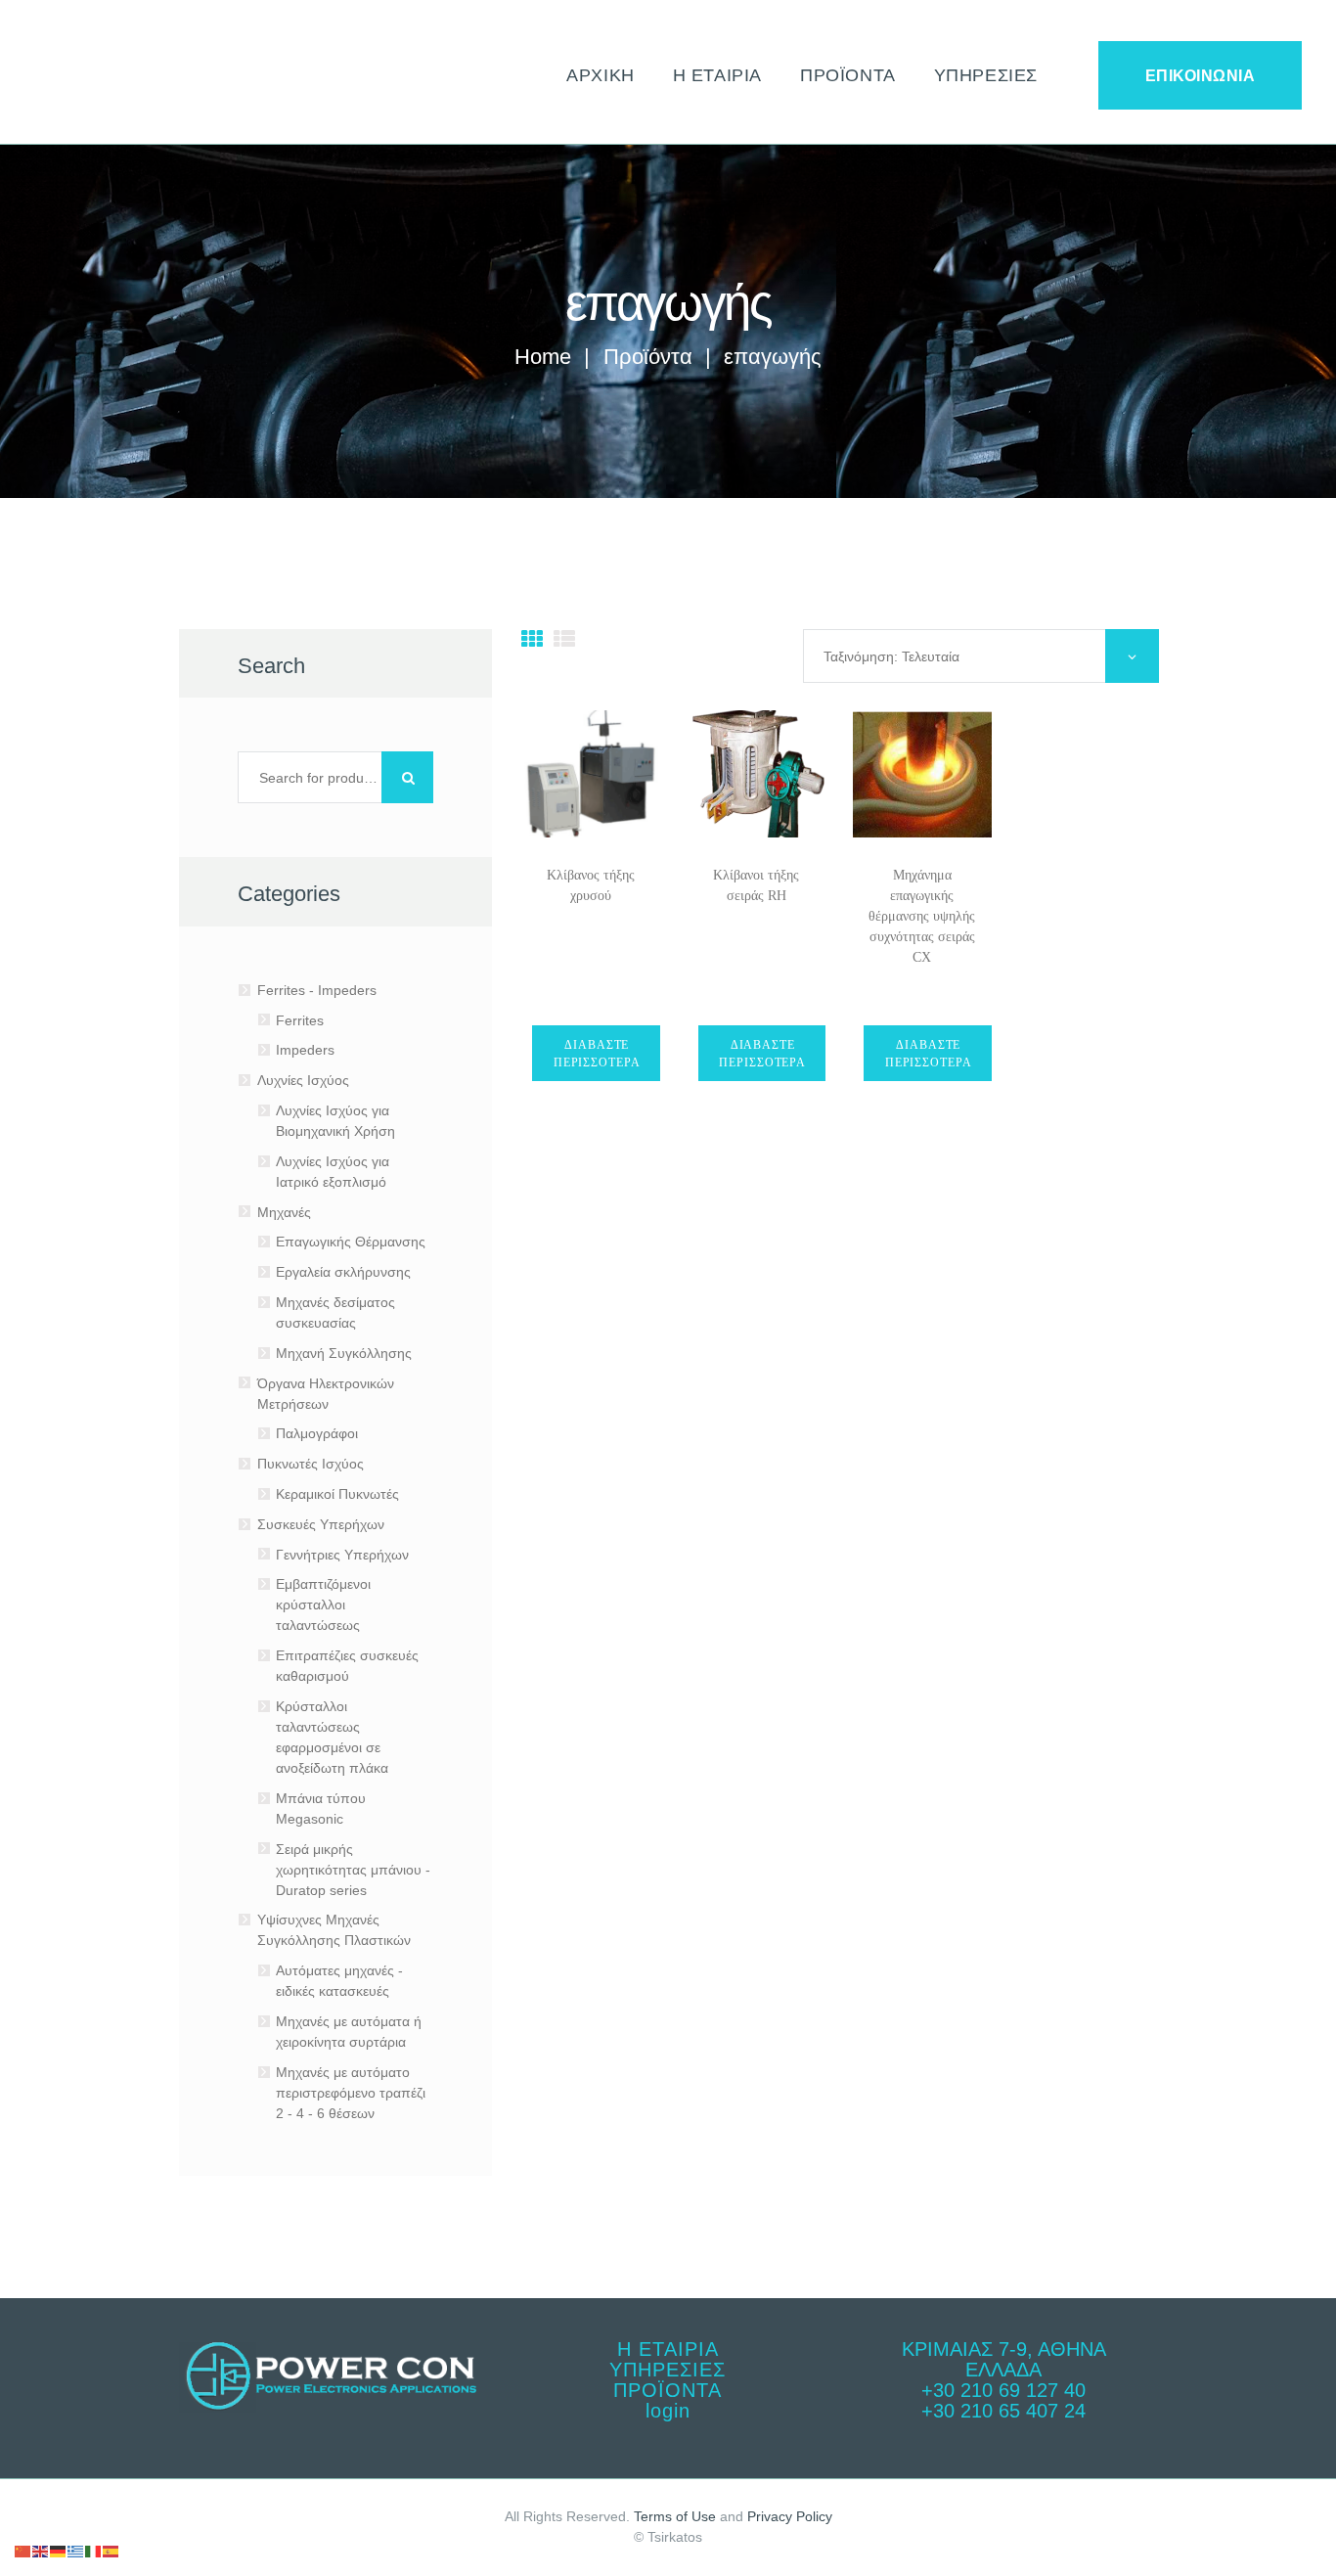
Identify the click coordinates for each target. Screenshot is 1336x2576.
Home (543, 357)
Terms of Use (675, 2516)
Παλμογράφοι (317, 1433)
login (668, 2411)
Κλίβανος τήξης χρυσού (591, 885)
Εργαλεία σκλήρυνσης (343, 1272)
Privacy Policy (790, 2516)
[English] (41, 2551)
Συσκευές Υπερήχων (321, 1524)
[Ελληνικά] (76, 2551)
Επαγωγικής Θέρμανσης (351, 1242)
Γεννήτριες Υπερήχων (342, 1555)
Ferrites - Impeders (317, 990)
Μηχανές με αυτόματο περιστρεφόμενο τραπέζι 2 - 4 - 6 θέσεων (351, 2093)
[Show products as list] (564, 639)
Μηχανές (284, 1212)
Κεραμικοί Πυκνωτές (337, 1494)
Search (407, 777)
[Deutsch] (59, 2551)
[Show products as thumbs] (532, 639)
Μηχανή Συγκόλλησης (344, 1353)
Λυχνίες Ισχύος (303, 1080)
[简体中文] (23, 2551)
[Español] (111, 2551)
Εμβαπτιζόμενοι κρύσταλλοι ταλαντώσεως (323, 1604)
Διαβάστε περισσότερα (597, 1052)
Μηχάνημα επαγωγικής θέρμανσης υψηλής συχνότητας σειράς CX (922, 916)
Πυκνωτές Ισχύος (311, 1464)
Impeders (305, 1050)
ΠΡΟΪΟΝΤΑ (668, 2390)
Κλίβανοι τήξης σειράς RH (756, 885)
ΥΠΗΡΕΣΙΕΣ (668, 2370)
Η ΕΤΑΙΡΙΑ (668, 2349)
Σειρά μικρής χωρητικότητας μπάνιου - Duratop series (353, 1870)
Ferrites (300, 1020)
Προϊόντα (648, 357)
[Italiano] (94, 2551)
